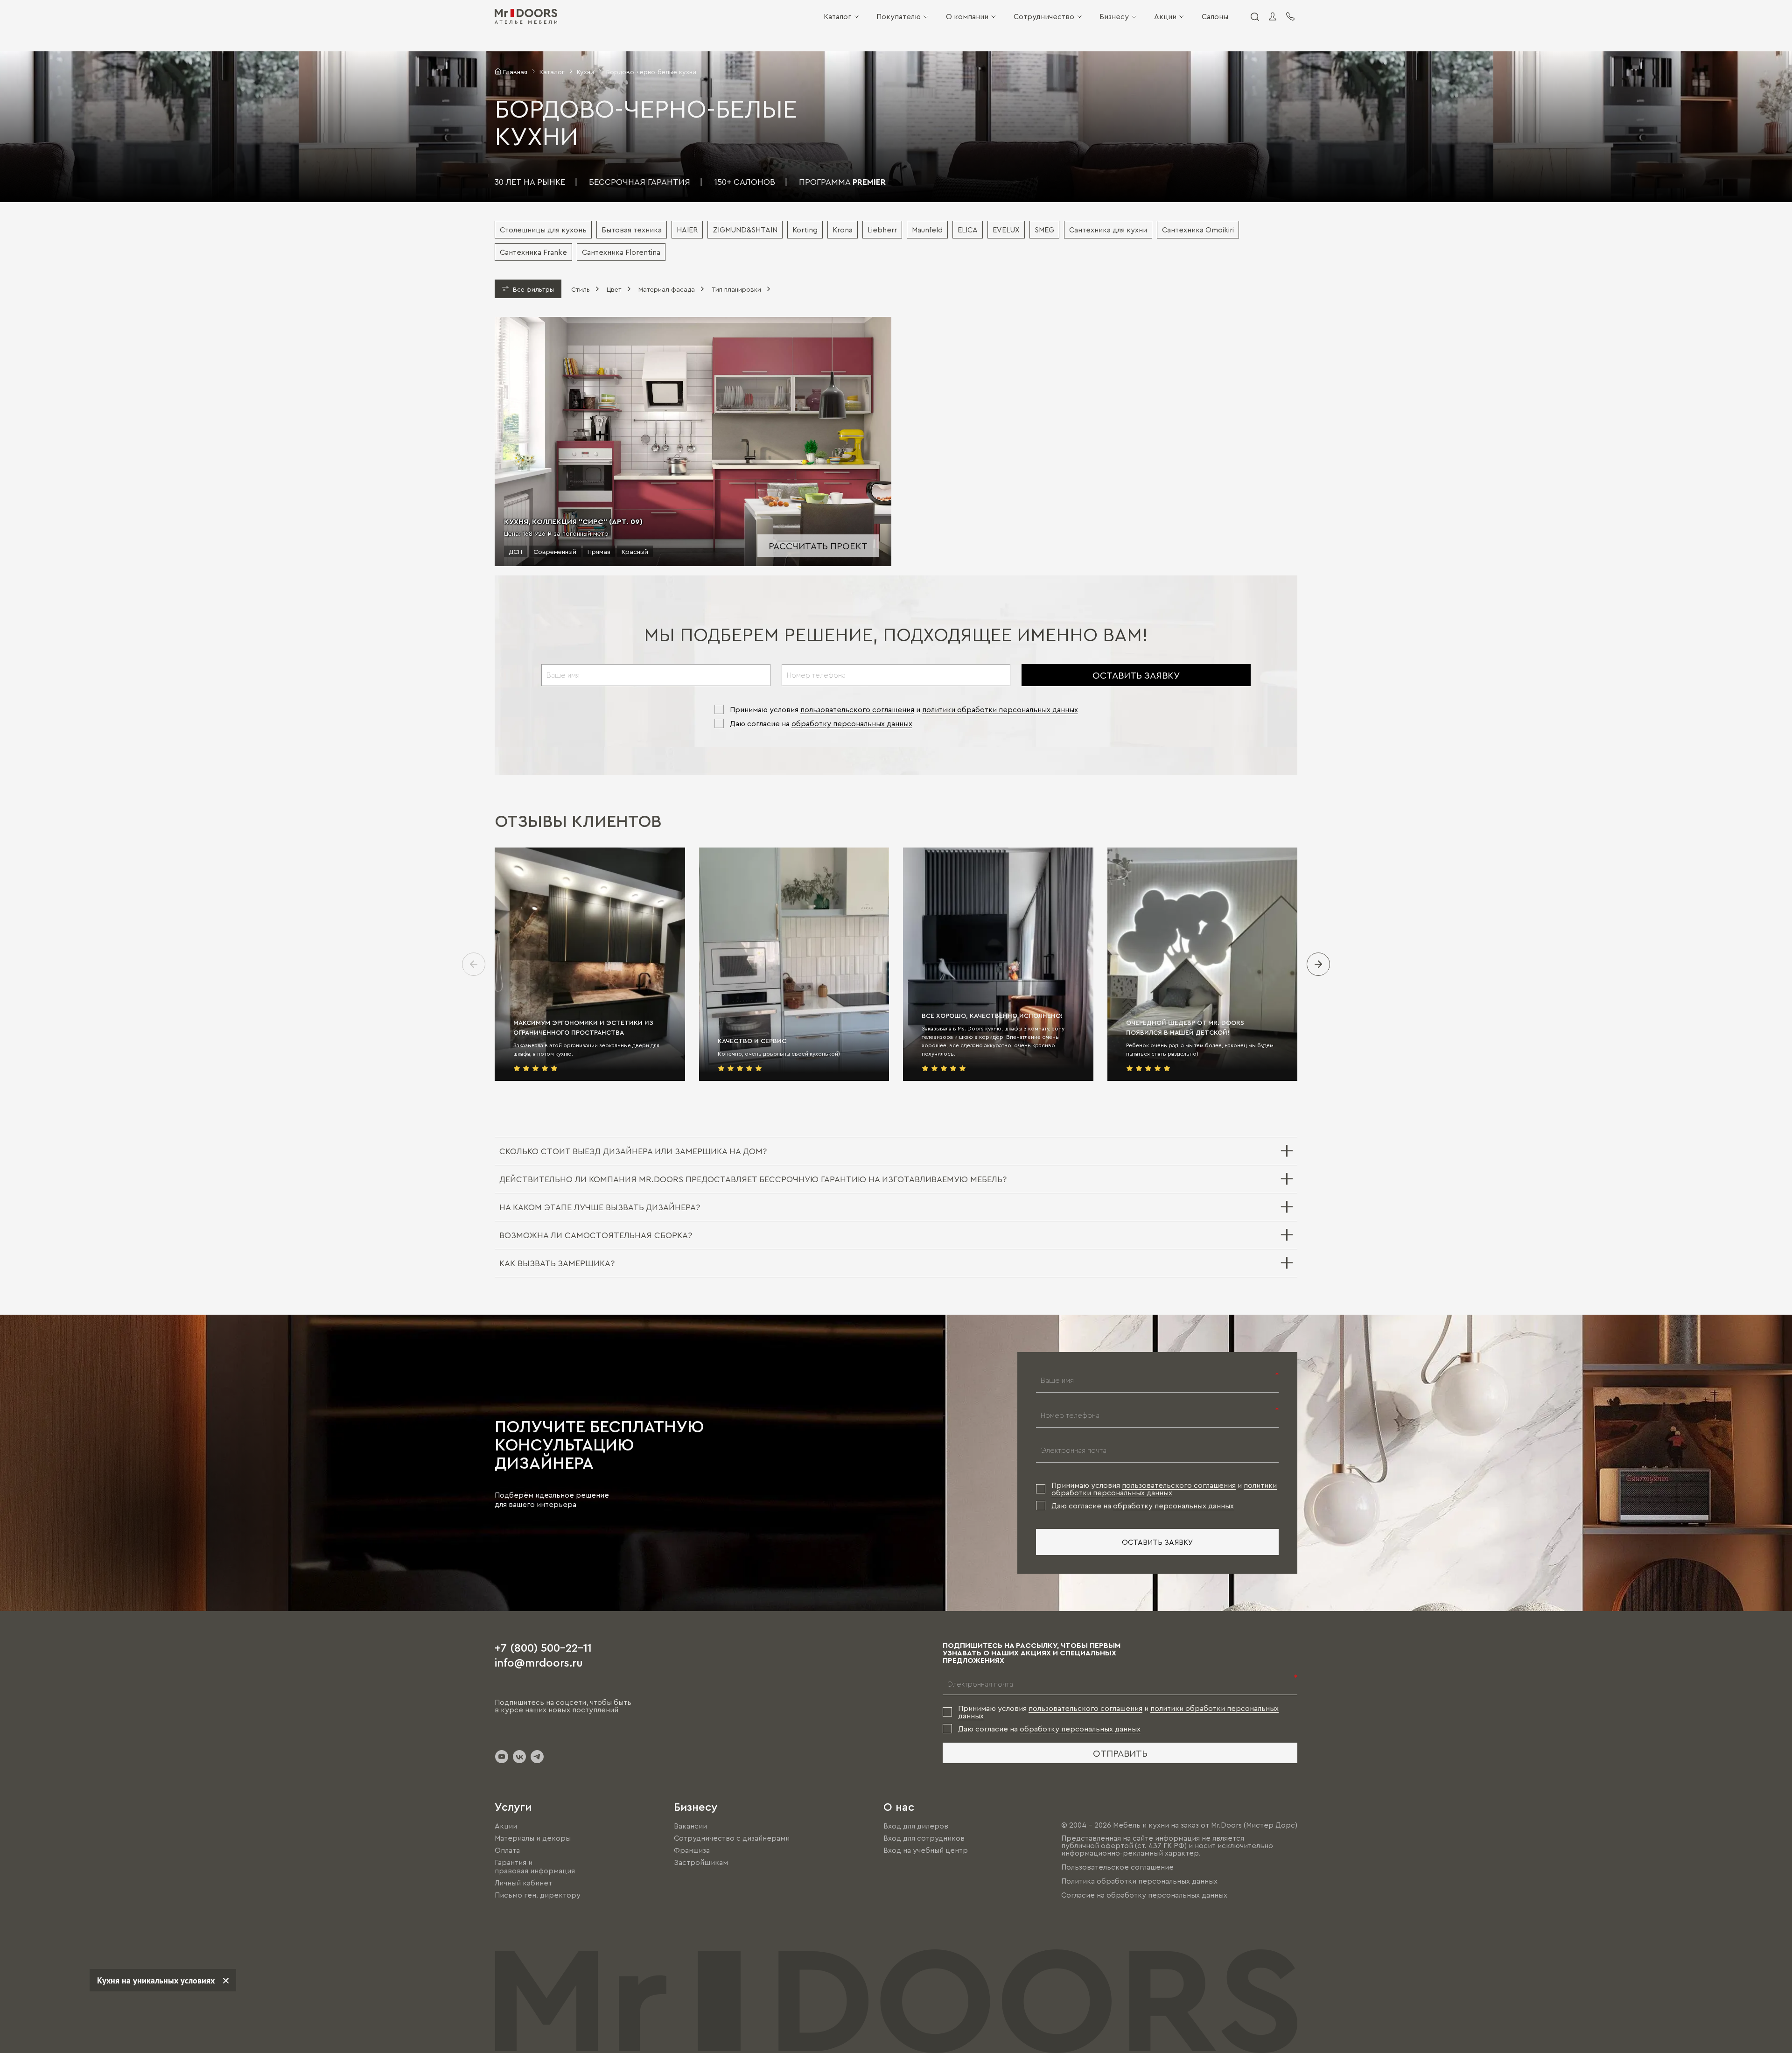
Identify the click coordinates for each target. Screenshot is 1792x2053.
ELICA (968, 230)
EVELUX (1006, 230)
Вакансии (690, 1826)
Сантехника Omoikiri (1198, 230)
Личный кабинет (523, 1883)
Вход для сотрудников (924, 1838)
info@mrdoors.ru (539, 1662)
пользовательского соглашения (857, 709)
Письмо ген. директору (538, 1895)
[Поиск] (1254, 16)
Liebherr (882, 230)
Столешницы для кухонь (543, 230)
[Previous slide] (474, 964)
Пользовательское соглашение (1117, 1867)
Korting (805, 230)
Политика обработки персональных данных (1139, 1881)
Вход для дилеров (916, 1826)
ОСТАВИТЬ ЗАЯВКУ (1136, 675)
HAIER (687, 230)
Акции (1165, 16)
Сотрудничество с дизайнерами (732, 1838)
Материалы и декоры (533, 1838)
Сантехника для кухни (1108, 230)
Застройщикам (701, 1862)
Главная (515, 71)
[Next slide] (1318, 964)
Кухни (585, 71)
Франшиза (692, 1850)
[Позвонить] (1290, 16)
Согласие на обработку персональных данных (1144, 1895)
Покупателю (899, 16)
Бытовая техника (632, 230)
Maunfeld (927, 230)
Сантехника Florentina (621, 252)
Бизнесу (1114, 16)
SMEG (1044, 230)
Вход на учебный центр (926, 1850)
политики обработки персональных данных (1000, 709)
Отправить (1120, 1753)
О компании (967, 16)
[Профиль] (1273, 16)
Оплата (507, 1850)
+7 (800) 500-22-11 (543, 1647)
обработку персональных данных (852, 723)
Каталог (837, 16)
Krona (843, 230)
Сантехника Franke (533, 252)
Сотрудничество (1044, 16)
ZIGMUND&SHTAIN (745, 230)
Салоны (1215, 16)
